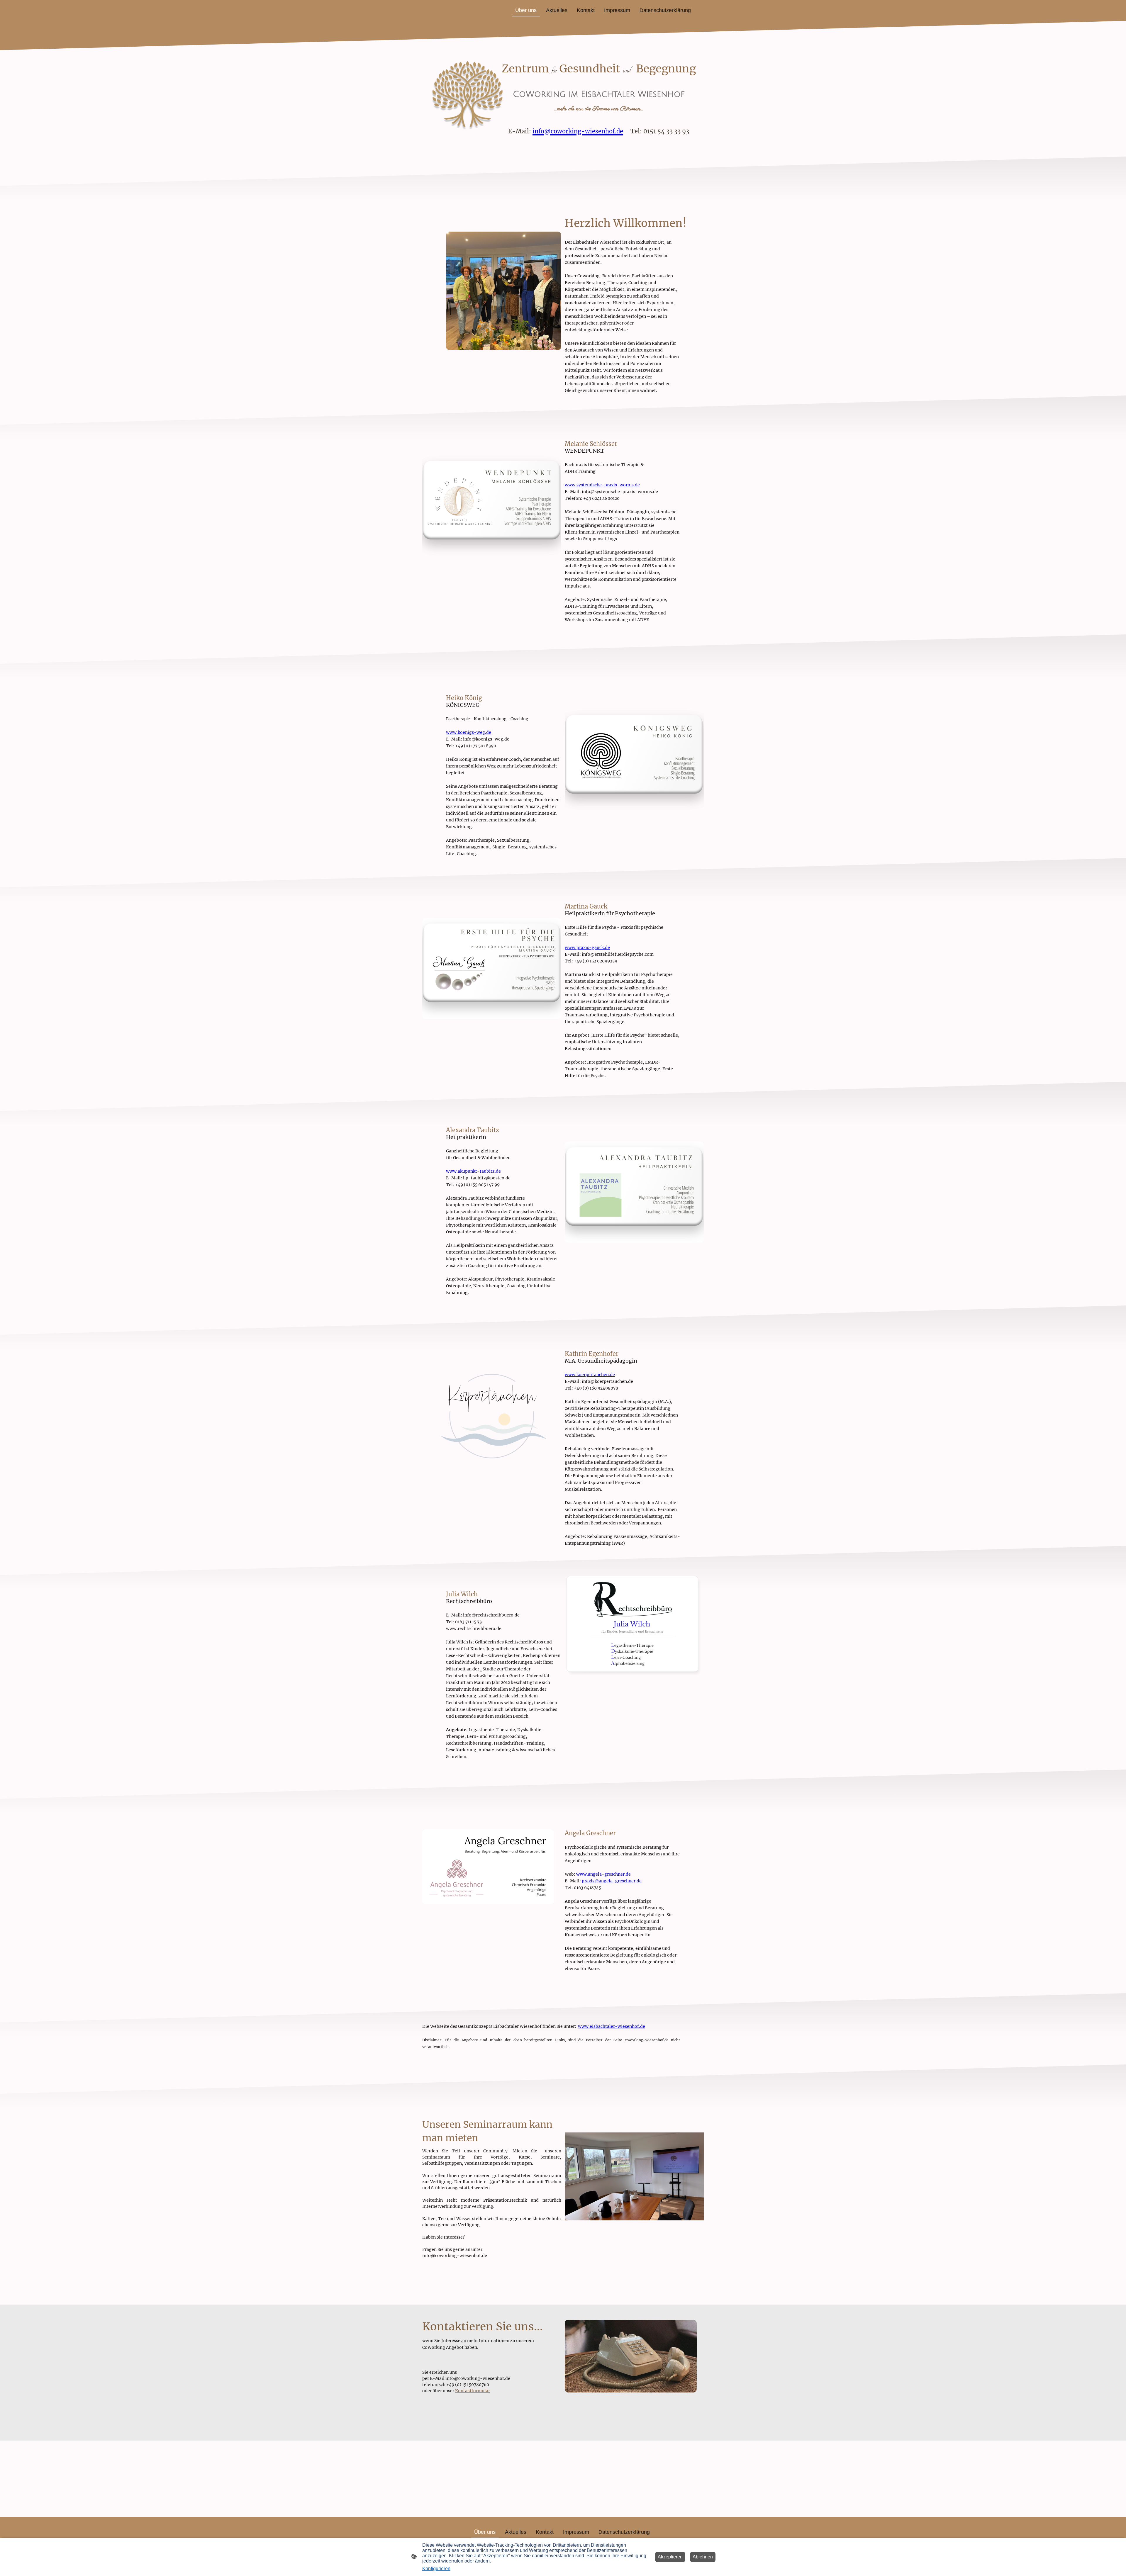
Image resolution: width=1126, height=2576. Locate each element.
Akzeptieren (670, 2557)
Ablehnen (703, 2557)
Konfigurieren (436, 2569)
